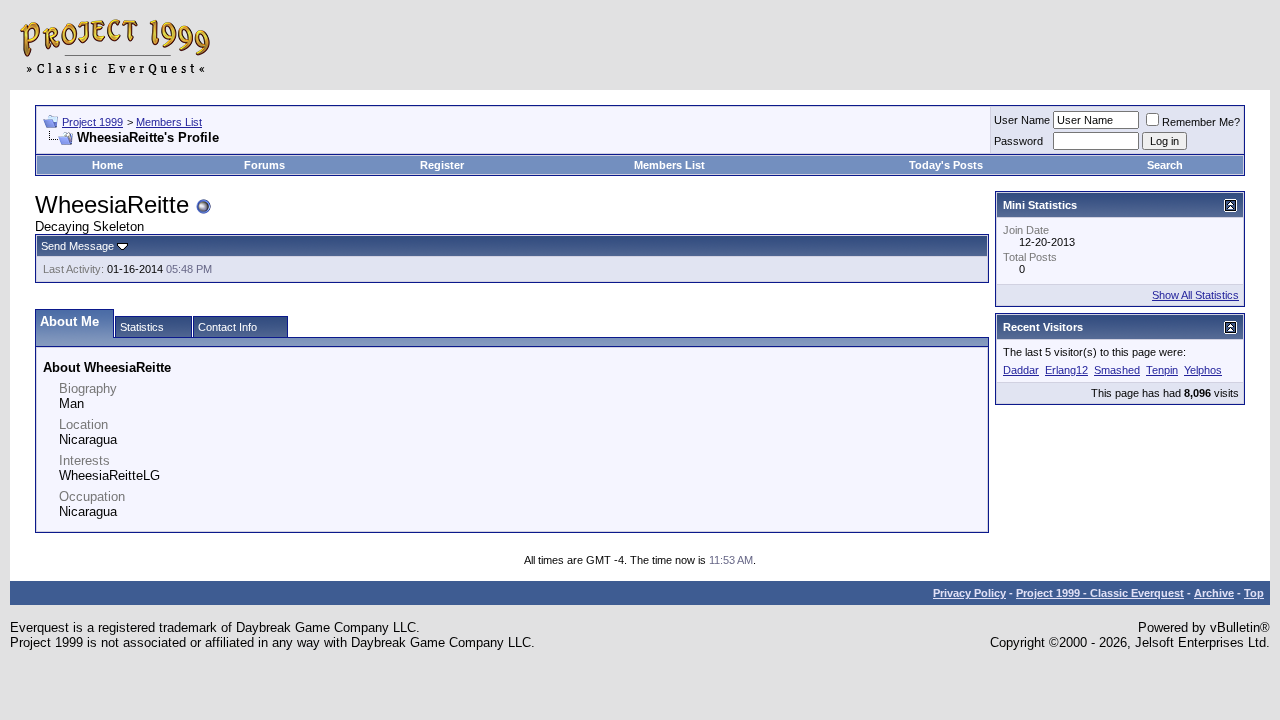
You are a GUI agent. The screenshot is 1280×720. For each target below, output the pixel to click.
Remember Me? (1201, 122)
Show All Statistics (1195, 295)
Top (1254, 593)
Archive (1214, 593)
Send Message (77, 246)
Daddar (1021, 370)
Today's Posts (946, 165)
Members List (169, 122)
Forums (264, 165)
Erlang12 (1066, 370)
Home (107, 165)
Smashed (1117, 370)
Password (1018, 141)
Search (1165, 165)
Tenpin (1162, 370)
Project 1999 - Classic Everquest (1100, 593)
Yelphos (1203, 370)
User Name (1022, 120)
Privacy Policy (969, 593)
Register (442, 165)
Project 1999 (92, 122)
